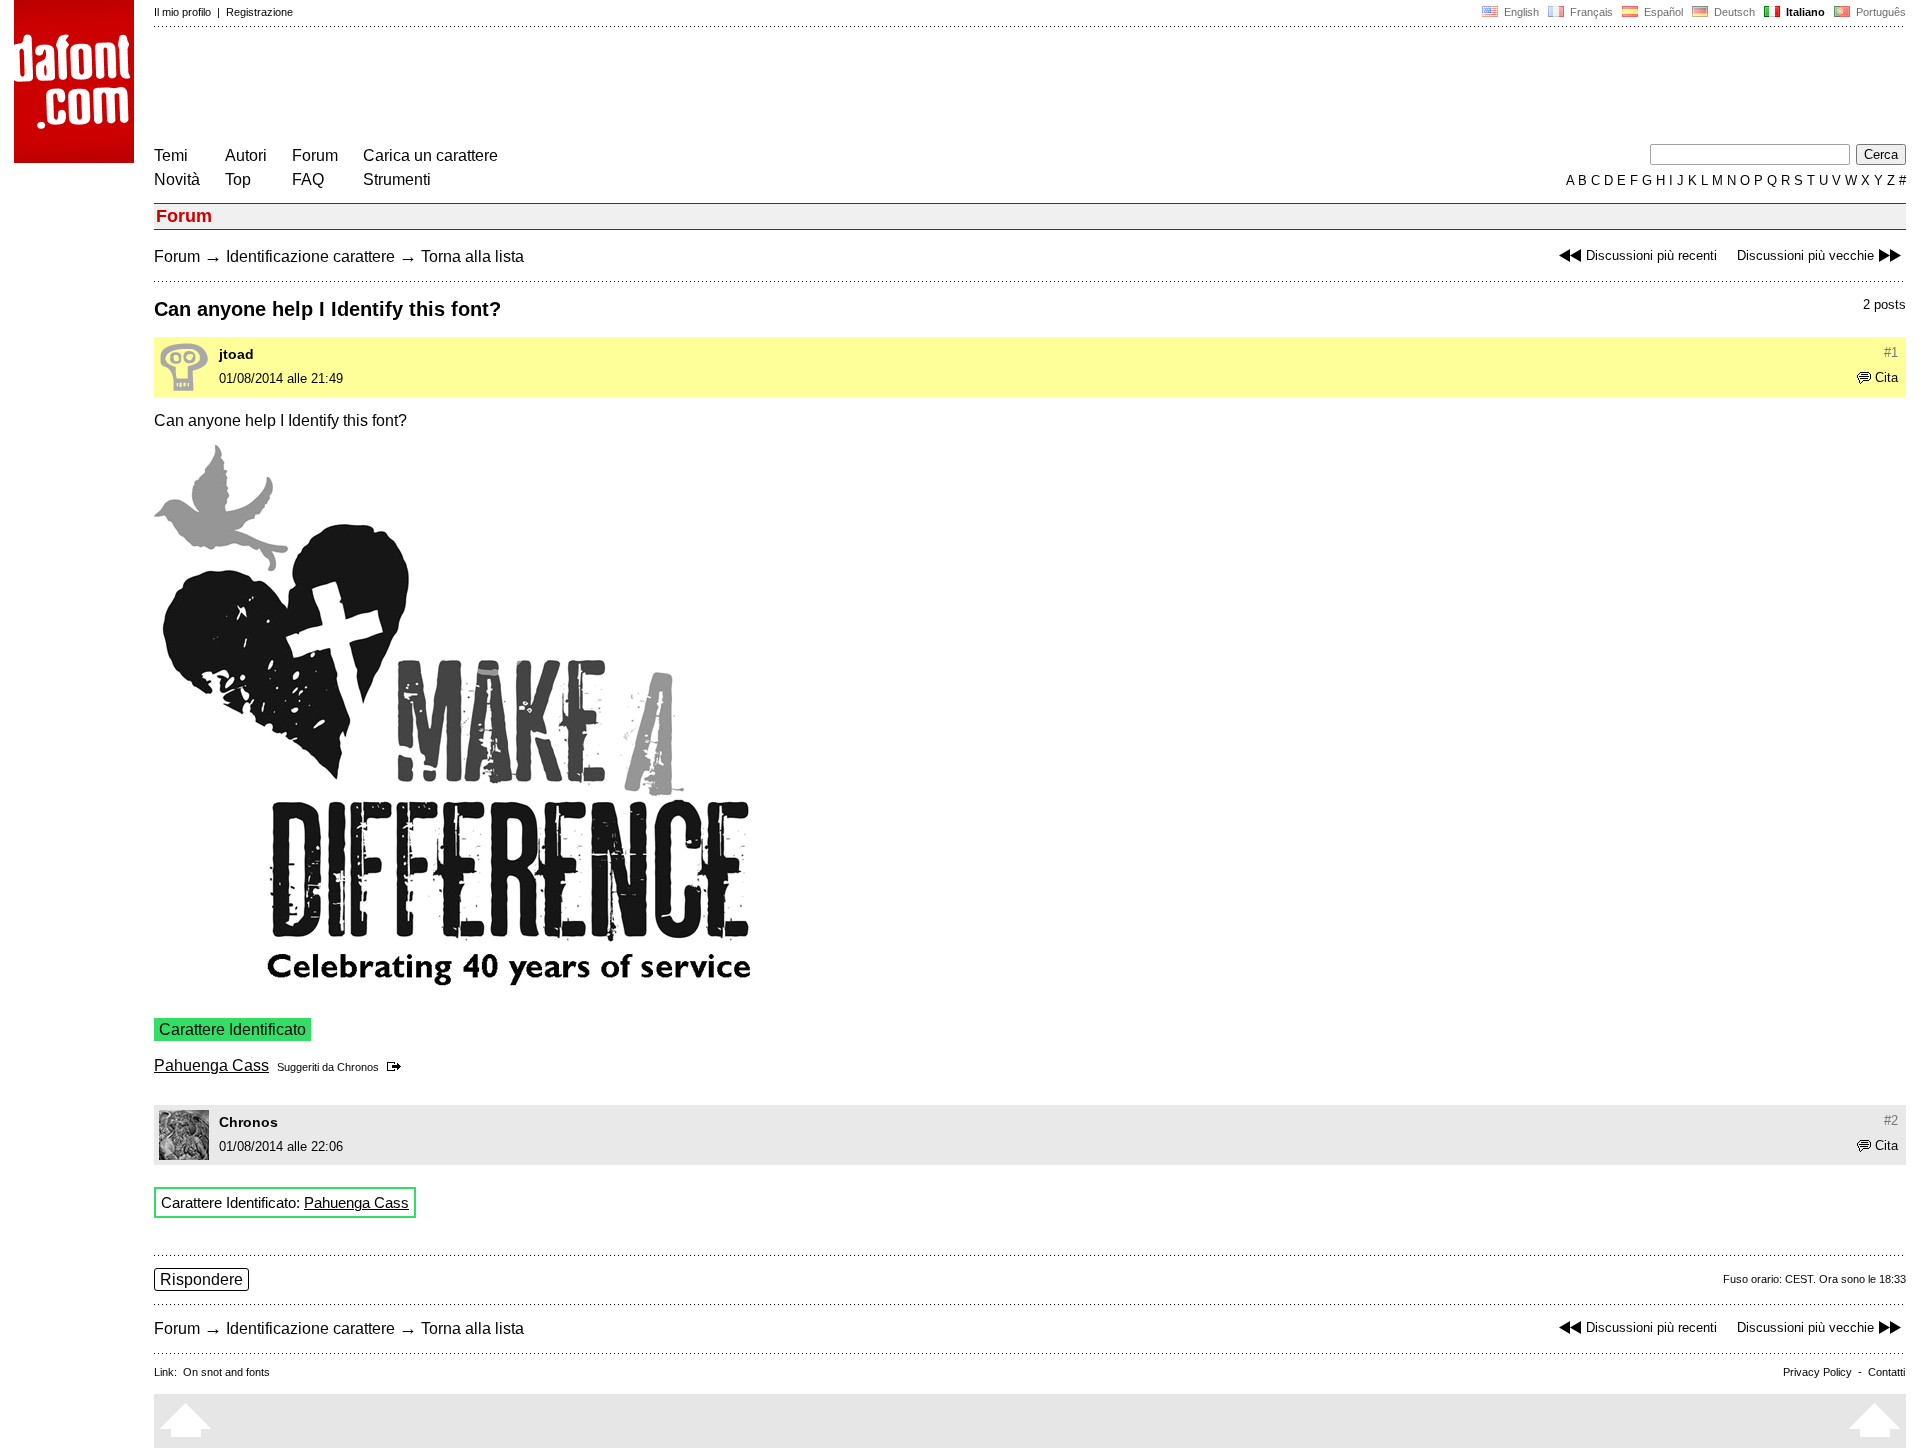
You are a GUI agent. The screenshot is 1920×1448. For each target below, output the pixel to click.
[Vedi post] (397, 1067)
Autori (246, 155)
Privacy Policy (1817, 1372)
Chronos (358, 1067)
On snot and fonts (226, 1372)
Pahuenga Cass (211, 1065)
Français (1590, 12)
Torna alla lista (472, 256)
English (1520, 12)
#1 (1891, 352)
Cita (1886, 377)
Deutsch (1733, 12)
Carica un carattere (430, 155)
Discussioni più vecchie (1805, 255)
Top (238, 179)
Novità (177, 179)
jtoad (236, 354)
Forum (315, 155)
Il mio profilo (182, 12)
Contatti (1886, 1372)
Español (1662, 12)
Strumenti (397, 179)
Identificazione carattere (310, 256)
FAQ (308, 179)
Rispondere (201, 1279)
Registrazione (259, 12)
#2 (1891, 1120)
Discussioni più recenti (1651, 255)
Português (1878, 12)
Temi (171, 155)
